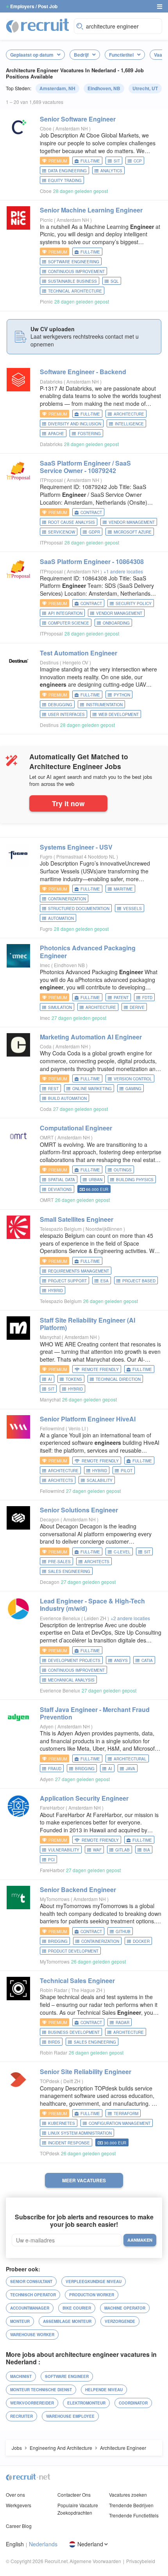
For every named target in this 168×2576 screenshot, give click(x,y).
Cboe (46, 128)
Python (122, 695)
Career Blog (19, 2526)
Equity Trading (65, 180)
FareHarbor (52, 1807)
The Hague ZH (87, 1990)
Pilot (127, 1471)
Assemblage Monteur (67, 2321)
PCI (51, 1860)
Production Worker (92, 2295)
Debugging (60, 705)
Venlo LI (78, 1428)
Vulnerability (64, 1850)
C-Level (122, 1552)
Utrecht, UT (145, 88)
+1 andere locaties (123, 571)
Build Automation (67, 1098)
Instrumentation (104, 705)
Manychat (50, 1337)
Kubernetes (62, 2123)
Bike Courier (77, 2308)
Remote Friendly (100, 1369)
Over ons (15, 2495)
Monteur (20, 2321)
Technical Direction (118, 1379)
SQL (115, 281)
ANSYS (121, 1660)
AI (50, 1379)
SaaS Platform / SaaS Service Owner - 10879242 (85, 467)
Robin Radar (54, 1990)
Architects (61, 1480)
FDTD (147, 998)
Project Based (139, 1281)
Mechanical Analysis (71, 1680)
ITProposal (51, 480)
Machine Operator (125, 2308)
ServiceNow (62, 532)
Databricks (51, 381)
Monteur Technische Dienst (41, 2390)
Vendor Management (132, 522)
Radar (122, 2023)
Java (130, 1769)
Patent (121, 998)
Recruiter (21, 2416)
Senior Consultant (31, 2281)
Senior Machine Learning (91, 210)
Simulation (60, 1007)
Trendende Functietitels (134, 2515)
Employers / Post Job (34, 6)
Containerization (67, 899)
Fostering (89, 434)
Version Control (133, 1079)
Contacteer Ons (74, 2495)
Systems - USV (76, 847)
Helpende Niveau (104, 2390)
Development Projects (74, 1660)
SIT (117, 161)
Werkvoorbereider (32, 2403)
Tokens (74, 1379)
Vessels (132, 909)
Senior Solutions (79, 1510)
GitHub (123, 1932)
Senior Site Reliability (86, 2072)
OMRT (47, 1137)
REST (53, 1089)
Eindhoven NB (70, 965)
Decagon (50, 1519)
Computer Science (69, 623)
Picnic (46, 220)
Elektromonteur (86, 2403)
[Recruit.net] (38, 25)
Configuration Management (120, 2123)
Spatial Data (62, 1180)
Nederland (90, 2544)
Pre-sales (59, 1562)
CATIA (147, 1660)
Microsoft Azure (133, 532)
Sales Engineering (69, 1571)
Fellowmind (52, 1428)
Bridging (85, 1769)
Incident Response (69, 2143)
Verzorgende (120, 2321)
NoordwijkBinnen (105, 1229)
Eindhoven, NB (104, 88)
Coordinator (133, 2403)
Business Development (74, 2032)
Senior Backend (78, 1890)
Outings (123, 1170)
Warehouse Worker (32, 2335)
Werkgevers (19, 2505)
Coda (46, 1046)
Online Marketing (92, 1089)
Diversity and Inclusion (75, 424)
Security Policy (134, 603)
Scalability (100, 1480)
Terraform (126, 2114)
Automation (61, 918)
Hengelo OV (76, 662)
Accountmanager (30, 2308)
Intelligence (129, 424)
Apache (56, 434)
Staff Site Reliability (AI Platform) (88, 1324)
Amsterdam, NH (57, 88)
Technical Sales (77, 1981)
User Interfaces (66, 714)
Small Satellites (77, 1219)
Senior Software (78, 119)
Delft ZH (72, 2081)
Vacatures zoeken (128, 2495)
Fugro (46, 856)
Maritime (123, 889)
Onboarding (116, 623)
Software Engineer (67, 2376)
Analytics (111, 171)
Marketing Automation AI (91, 1037)
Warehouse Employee (70, 2416)
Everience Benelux (60, 1618)
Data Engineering (67, 171)
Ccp (138, 161)
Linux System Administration (80, 2133)
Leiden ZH (96, 1618)
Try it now (68, 803)
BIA (147, 1850)
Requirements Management (79, 1271)
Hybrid (55, 1291)
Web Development (119, 714)
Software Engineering (74, 262)
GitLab (122, 1850)
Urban (96, 1180)
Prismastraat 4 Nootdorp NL (86, 856)
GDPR (94, 532)
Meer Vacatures (84, 2180)
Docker (141, 1941)
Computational (76, 1128)
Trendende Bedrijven (131, 2505)
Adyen (47, 1726)
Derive (137, 1007)
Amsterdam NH (72, 128)
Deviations (60, 1189)
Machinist (21, 2376)
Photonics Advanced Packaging (88, 951)
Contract (91, 512)
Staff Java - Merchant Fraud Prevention (95, 1713)
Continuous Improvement (76, 271)
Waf (97, 1850)
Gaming (133, 1089)
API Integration (65, 613)
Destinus (49, 662)
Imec (45, 965)
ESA (105, 1281)
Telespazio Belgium (61, 1229)
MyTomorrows (55, 1899)
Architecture (129, 414)
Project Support (67, 1281)
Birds (54, 2042)
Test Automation (79, 653)
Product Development (73, 1951)
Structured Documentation (79, 909)
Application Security (84, 1798)
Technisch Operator (33, 2295)
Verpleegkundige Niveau (94, 2281)
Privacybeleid (141, 2561)
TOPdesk (50, 2081)
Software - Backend (83, 372)
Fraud (55, 1769)
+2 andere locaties (130, 1618)
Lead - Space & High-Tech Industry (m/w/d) (92, 1605)
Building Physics (135, 1180)
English (15, 2544)
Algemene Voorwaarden (95, 2561)
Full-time (90, 161)
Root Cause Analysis (71, 522)
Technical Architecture (75, 291)
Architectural (130, 1759)
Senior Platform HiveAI (88, 1419)
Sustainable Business (72, 281)
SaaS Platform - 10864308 (92, 561)
